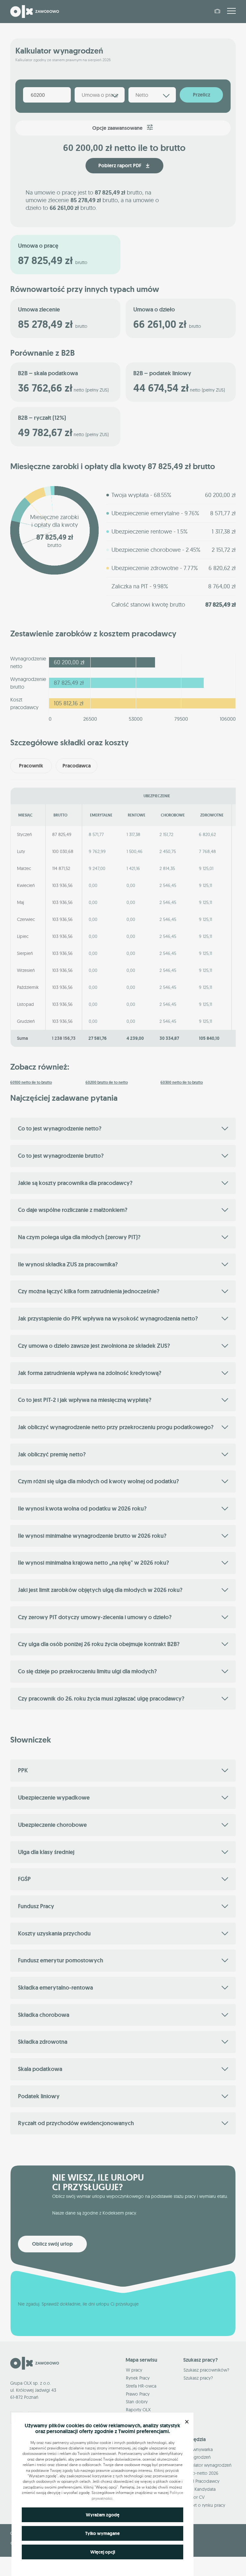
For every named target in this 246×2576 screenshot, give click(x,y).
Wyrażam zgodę (103, 2515)
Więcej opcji (103, 2552)
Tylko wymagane (102, 2533)
